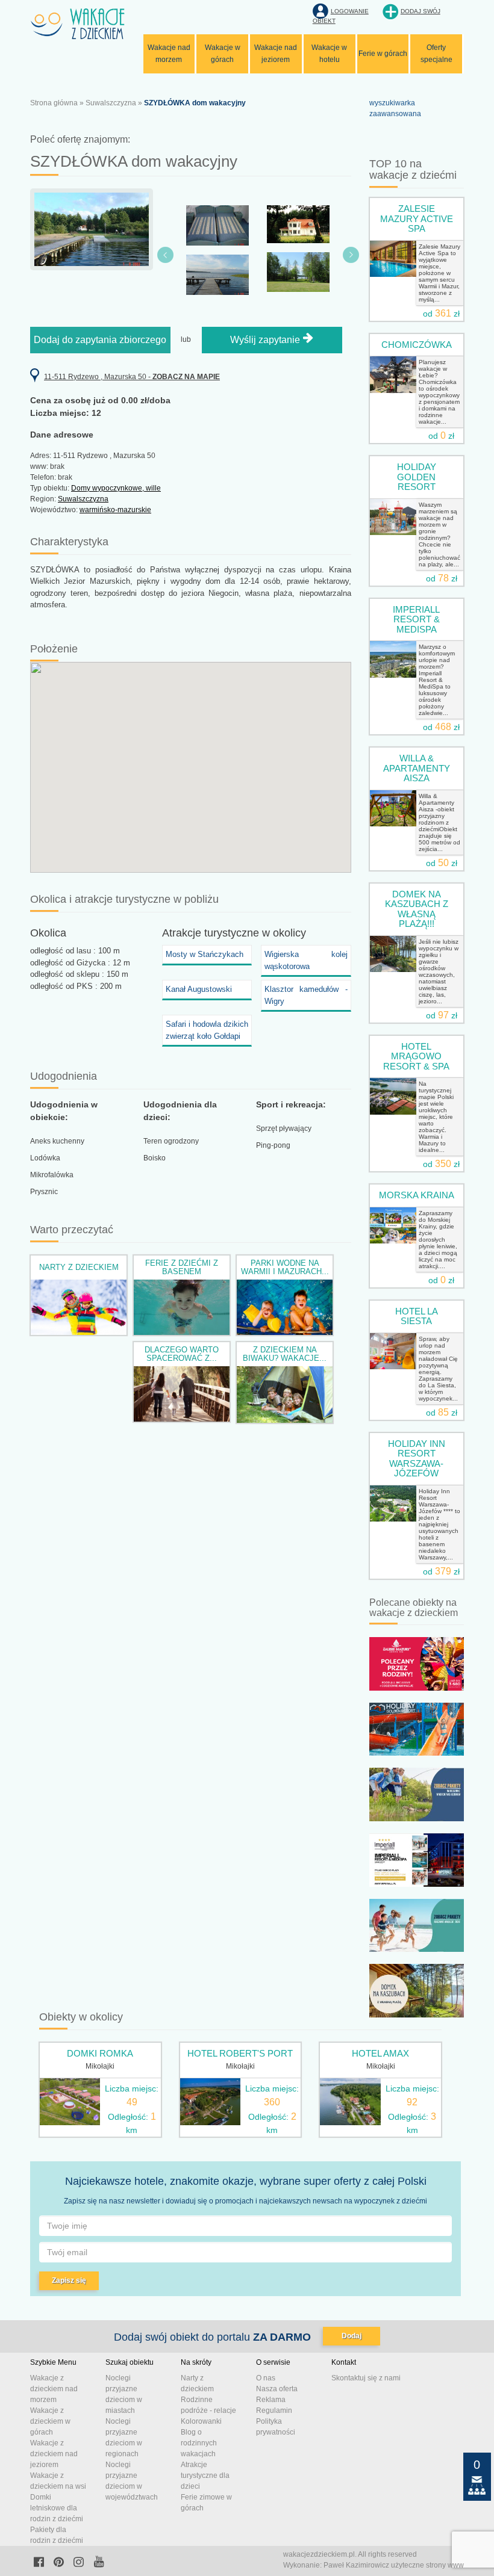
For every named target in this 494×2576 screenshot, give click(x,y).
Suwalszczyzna (111, 103)
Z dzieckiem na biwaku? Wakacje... (285, 1354)
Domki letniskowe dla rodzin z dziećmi (57, 2508)
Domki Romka (100, 2053)
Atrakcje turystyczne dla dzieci (205, 2475)
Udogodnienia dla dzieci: (180, 1111)
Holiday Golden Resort (417, 477)
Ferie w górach (383, 54)
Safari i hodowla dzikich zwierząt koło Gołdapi (207, 1030)
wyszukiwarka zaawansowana (395, 108)
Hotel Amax (380, 2053)
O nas (266, 2378)
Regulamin (274, 2410)
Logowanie (350, 11)
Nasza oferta (277, 2389)
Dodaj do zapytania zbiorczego (100, 340)
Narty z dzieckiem (79, 1267)
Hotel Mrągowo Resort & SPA (416, 1056)
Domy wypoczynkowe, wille (116, 488)
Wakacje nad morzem (169, 54)
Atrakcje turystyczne (211, 933)
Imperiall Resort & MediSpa (416, 619)
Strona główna (54, 103)
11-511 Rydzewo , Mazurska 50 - (132, 377)
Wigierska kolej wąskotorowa (306, 960)
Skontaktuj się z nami (366, 2378)
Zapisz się (69, 2280)
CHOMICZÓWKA (417, 345)
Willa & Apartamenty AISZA (417, 768)
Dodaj (352, 2336)
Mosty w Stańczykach (205, 954)
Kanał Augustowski (199, 989)
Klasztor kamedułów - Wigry (306, 995)
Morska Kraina (417, 1195)
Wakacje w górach (223, 54)
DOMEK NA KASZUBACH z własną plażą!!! (417, 909)
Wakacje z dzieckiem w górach (50, 2421)
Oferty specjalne (436, 54)
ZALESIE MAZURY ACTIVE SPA (417, 218)
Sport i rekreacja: (291, 1104)
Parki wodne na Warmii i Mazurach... (285, 1267)
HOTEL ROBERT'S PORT (240, 2053)
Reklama (271, 2400)
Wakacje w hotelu (329, 54)
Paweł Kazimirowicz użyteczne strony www (394, 2565)
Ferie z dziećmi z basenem (182, 1267)
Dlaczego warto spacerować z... (182, 1354)
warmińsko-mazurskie (115, 510)
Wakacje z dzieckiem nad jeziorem (54, 2454)
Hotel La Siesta (417, 1316)
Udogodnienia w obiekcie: (64, 1111)
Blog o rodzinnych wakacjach (199, 2443)
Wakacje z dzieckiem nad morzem (54, 2389)
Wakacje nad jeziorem (276, 54)
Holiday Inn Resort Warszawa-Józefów (417, 1459)
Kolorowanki (201, 2421)
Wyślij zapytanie (266, 340)
